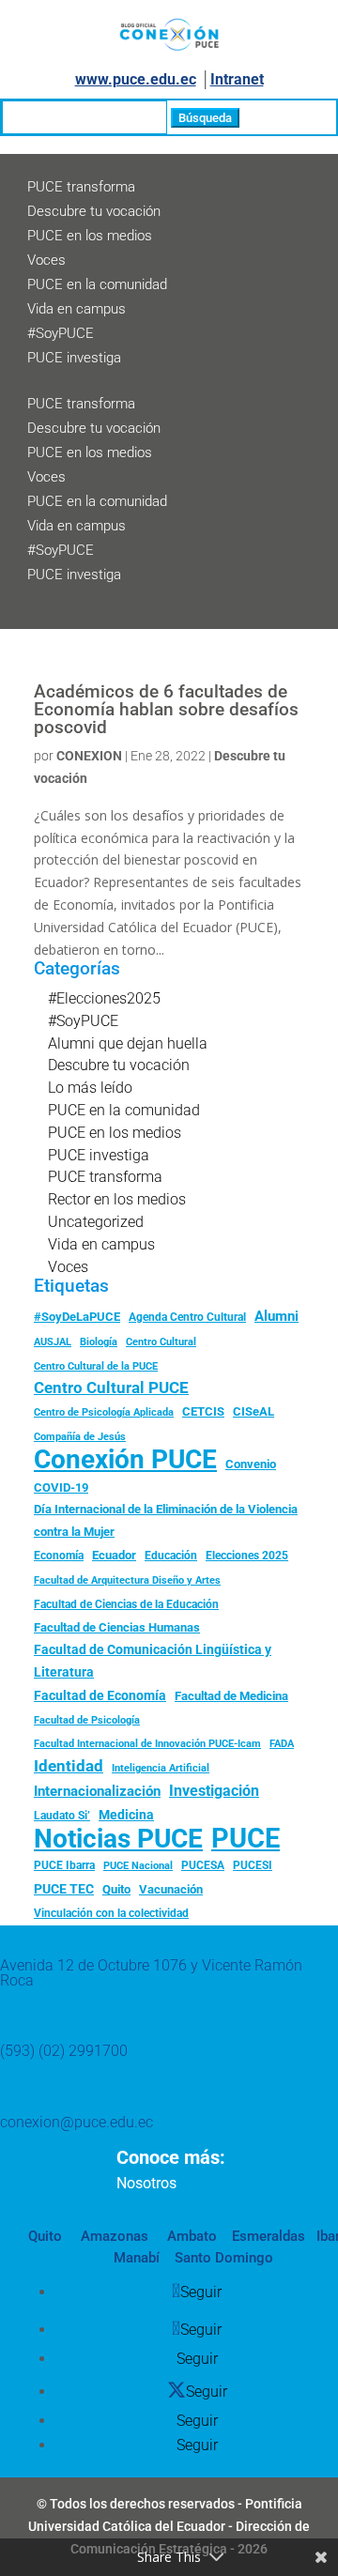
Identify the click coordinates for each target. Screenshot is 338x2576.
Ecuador (114, 1555)
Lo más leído (90, 1088)
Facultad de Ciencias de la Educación (126, 1604)
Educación (171, 1556)
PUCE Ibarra (64, 1865)
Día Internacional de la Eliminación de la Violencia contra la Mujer (166, 1520)
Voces (46, 260)
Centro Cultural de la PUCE (96, 1366)
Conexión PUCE (125, 1460)
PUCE (246, 1839)
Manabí (137, 2258)
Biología (99, 1342)
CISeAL (253, 1411)
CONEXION (89, 756)
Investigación (214, 1791)
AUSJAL (53, 1342)
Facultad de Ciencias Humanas (117, 1627)
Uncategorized (96, 1222)
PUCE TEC (64, 1889)
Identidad (69, 1766)
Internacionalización (97, 1792)
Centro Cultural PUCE (111, 1388)
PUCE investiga (74, 358)
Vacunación (171, 1889)
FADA (282, 1743)
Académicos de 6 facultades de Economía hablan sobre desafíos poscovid (166, 709)
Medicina (126, 1815)
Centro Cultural (161, 1342)
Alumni (277, 1316)
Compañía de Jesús (80, 1436)
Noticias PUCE (118, 1839)
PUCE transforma (81, 187)
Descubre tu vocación (94, 211)
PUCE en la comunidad (97, 284)
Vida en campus (77, 309)
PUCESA (203, 1865)
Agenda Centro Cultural (187, 1317)
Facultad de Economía (100, 1695)
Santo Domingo (224, 2258)
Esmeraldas (269, 2236)
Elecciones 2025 (247, 1556)
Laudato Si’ (62, 1816)
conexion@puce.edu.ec (77, 2122)
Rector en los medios (117, 1199)
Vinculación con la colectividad (111, 1913)
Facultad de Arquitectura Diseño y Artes (127, 1580)
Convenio (251, 1464)
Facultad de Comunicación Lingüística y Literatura (153, 1661)
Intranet (237, 79)
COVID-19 (61, 1487)
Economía (59, 1556)
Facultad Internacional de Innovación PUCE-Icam (147, 1744)
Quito (116, 1889)
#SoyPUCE (61, 333)
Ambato (190, 2236)
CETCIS (203, 1411)
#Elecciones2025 (104, 998)
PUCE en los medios (90, 236)
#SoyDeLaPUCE (77, 1317)
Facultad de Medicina (231, 1696)
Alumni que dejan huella (128, 1043)
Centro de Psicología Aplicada (104, 1412)
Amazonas (113, 2236)
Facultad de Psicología (87, 1720)
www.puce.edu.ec (136, 79)
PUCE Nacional (138, 1866)
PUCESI (253, 1865)
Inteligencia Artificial (161, 1768)
